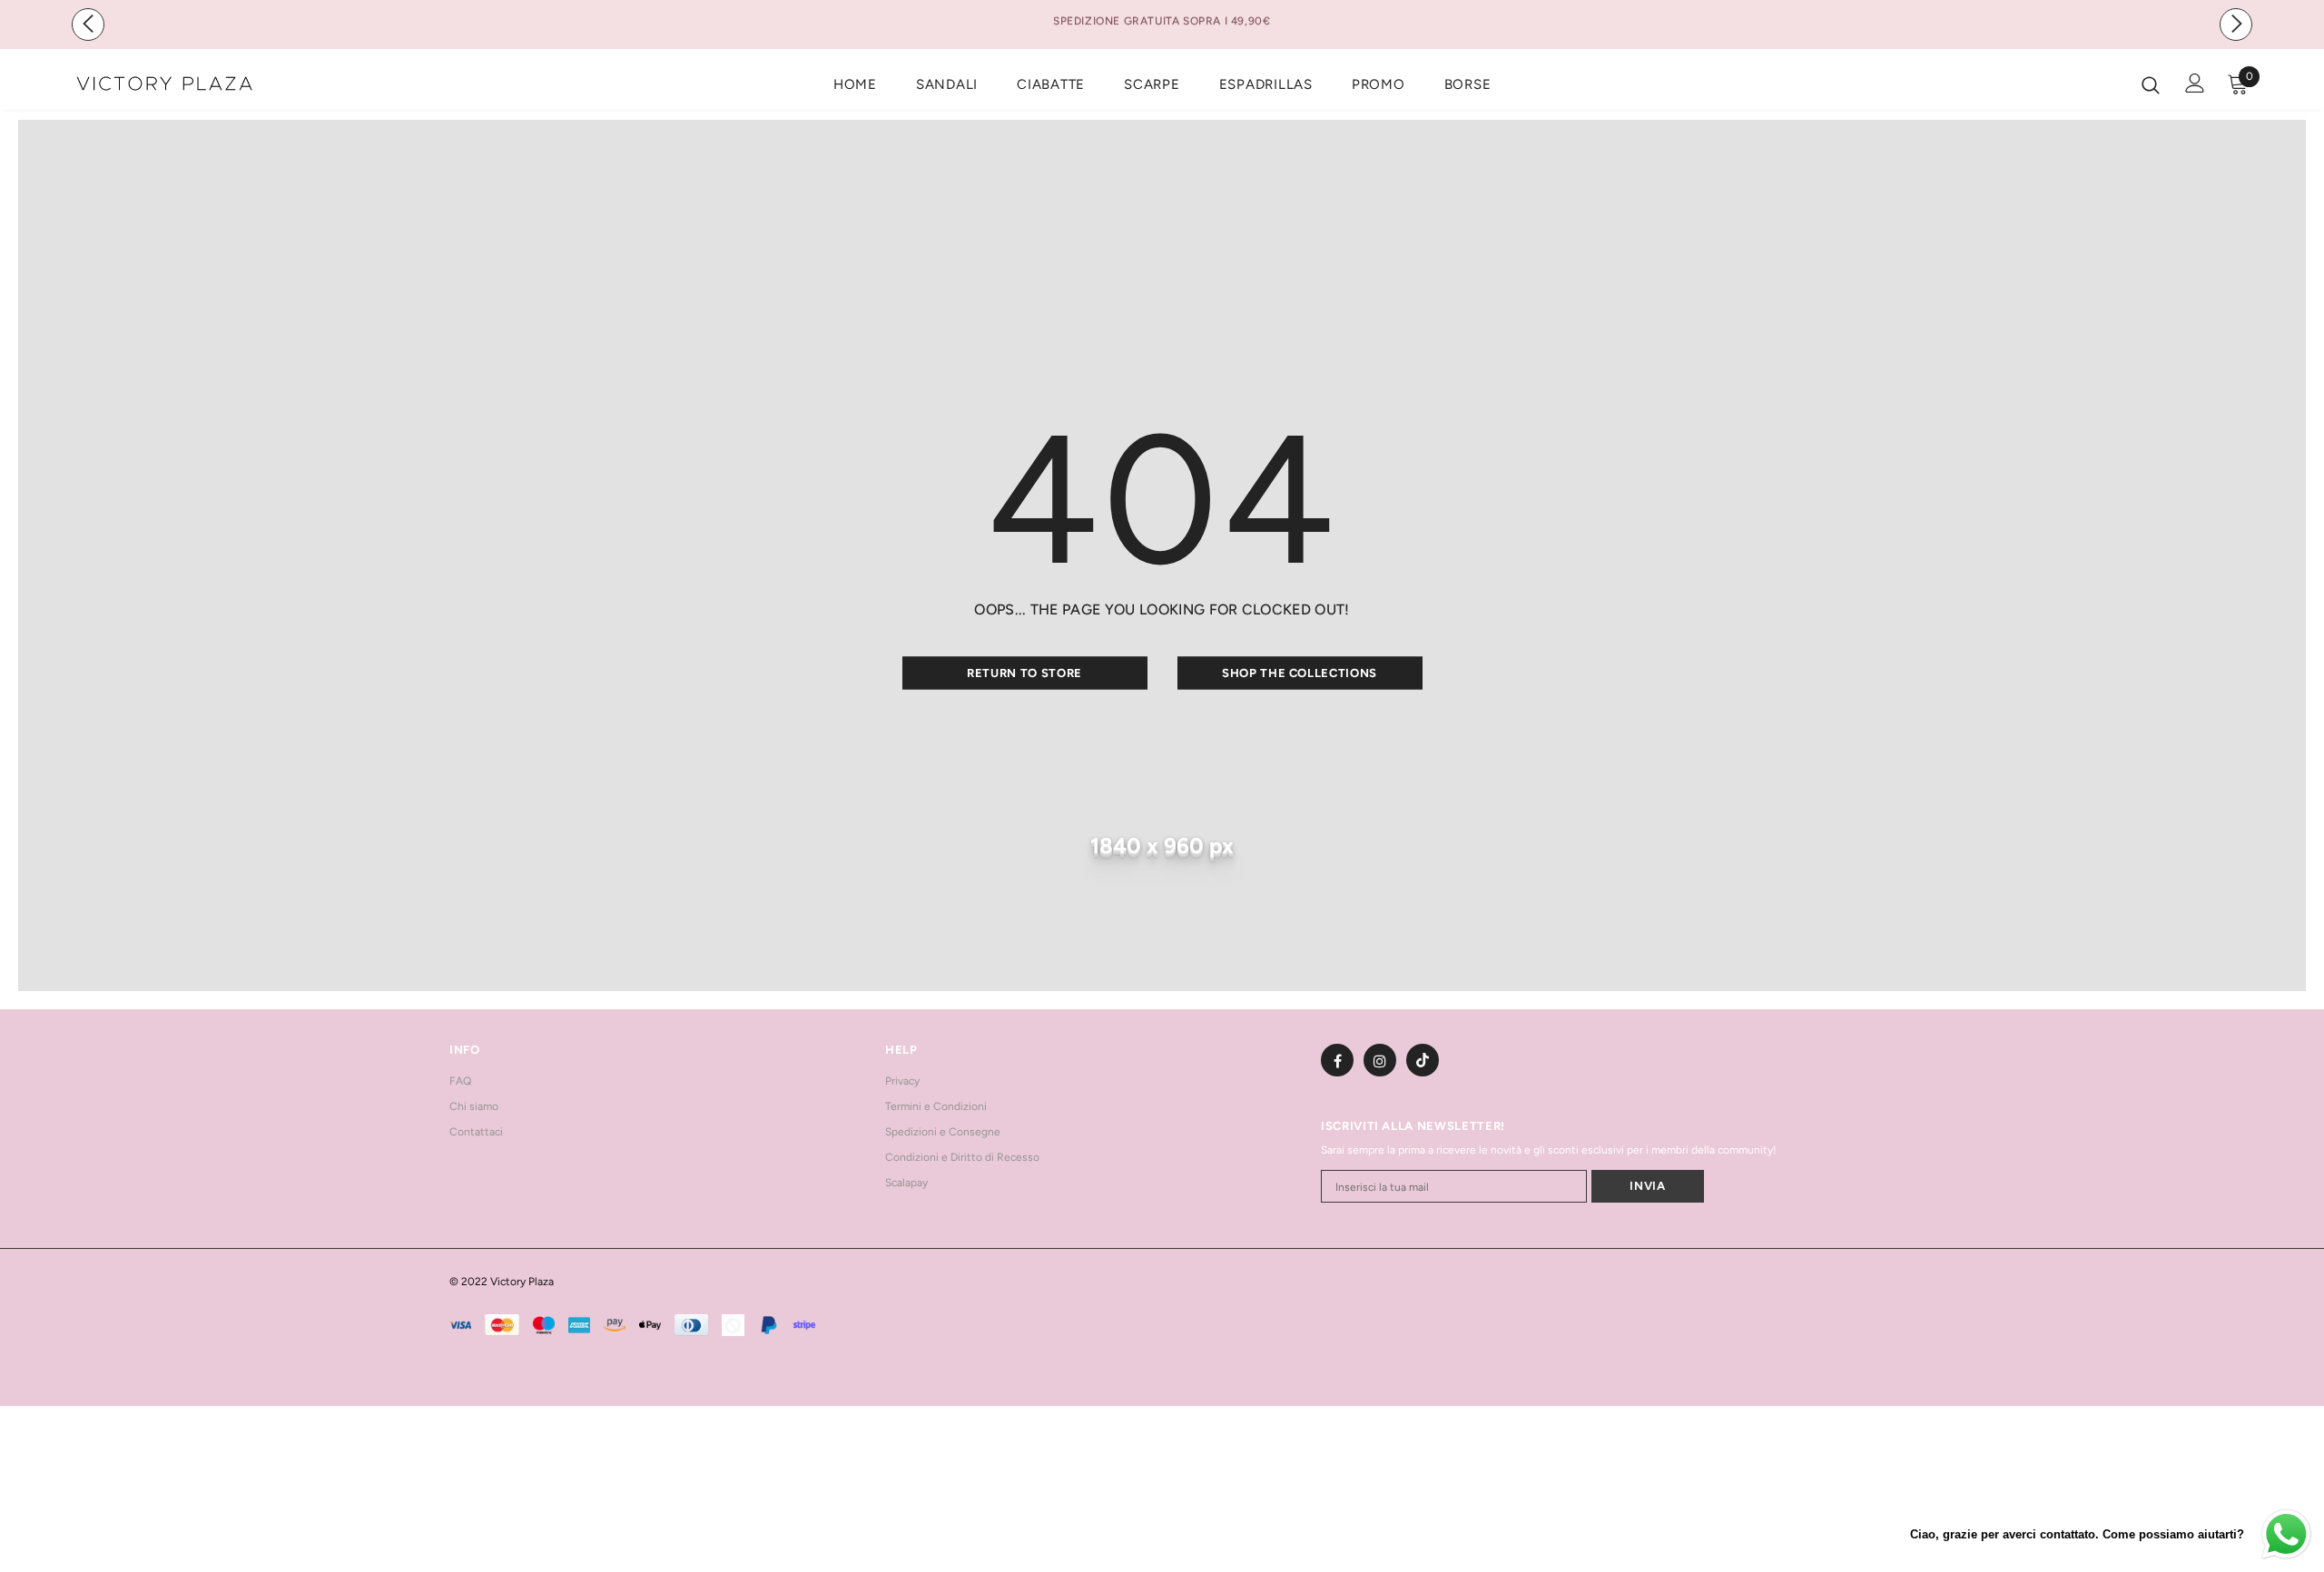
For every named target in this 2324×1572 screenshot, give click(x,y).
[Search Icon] (2151, 84)
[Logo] (180, 84)
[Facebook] (1337, 1060)
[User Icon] (2195, 83)
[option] (1162, 19)
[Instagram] (1380, 1060)
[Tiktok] (1423, 1060)
